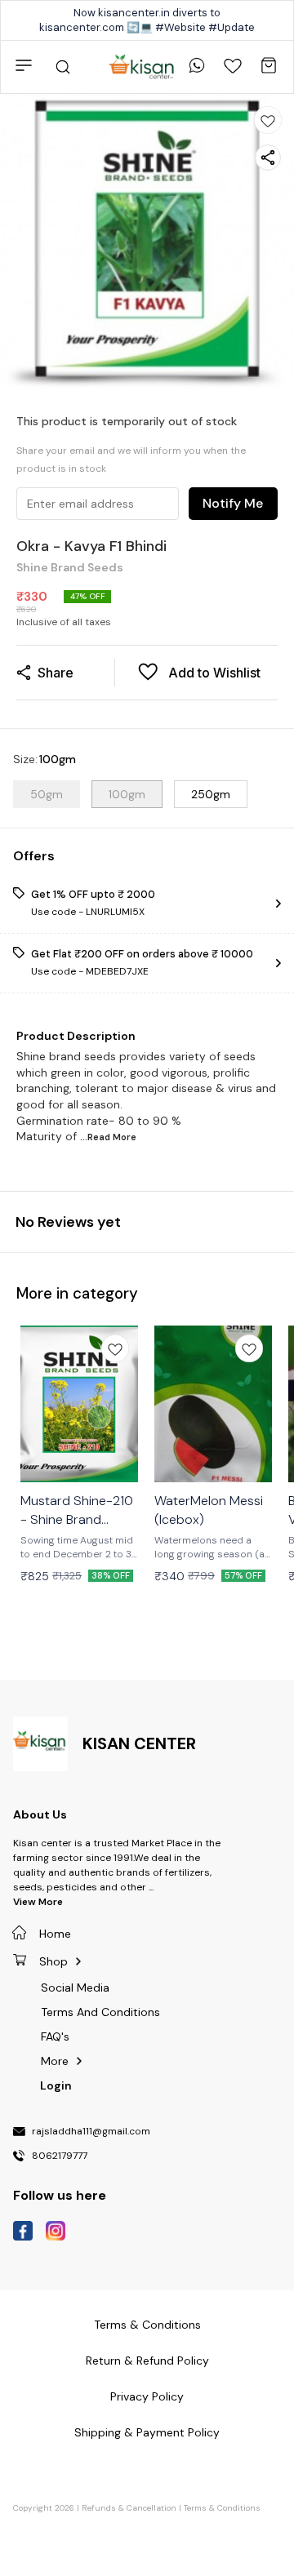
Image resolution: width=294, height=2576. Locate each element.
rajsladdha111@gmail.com (91, 2132)
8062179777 (60, 2156)
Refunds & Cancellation (129, 2508)
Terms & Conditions (222, 2508)
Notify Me (233, 503)
